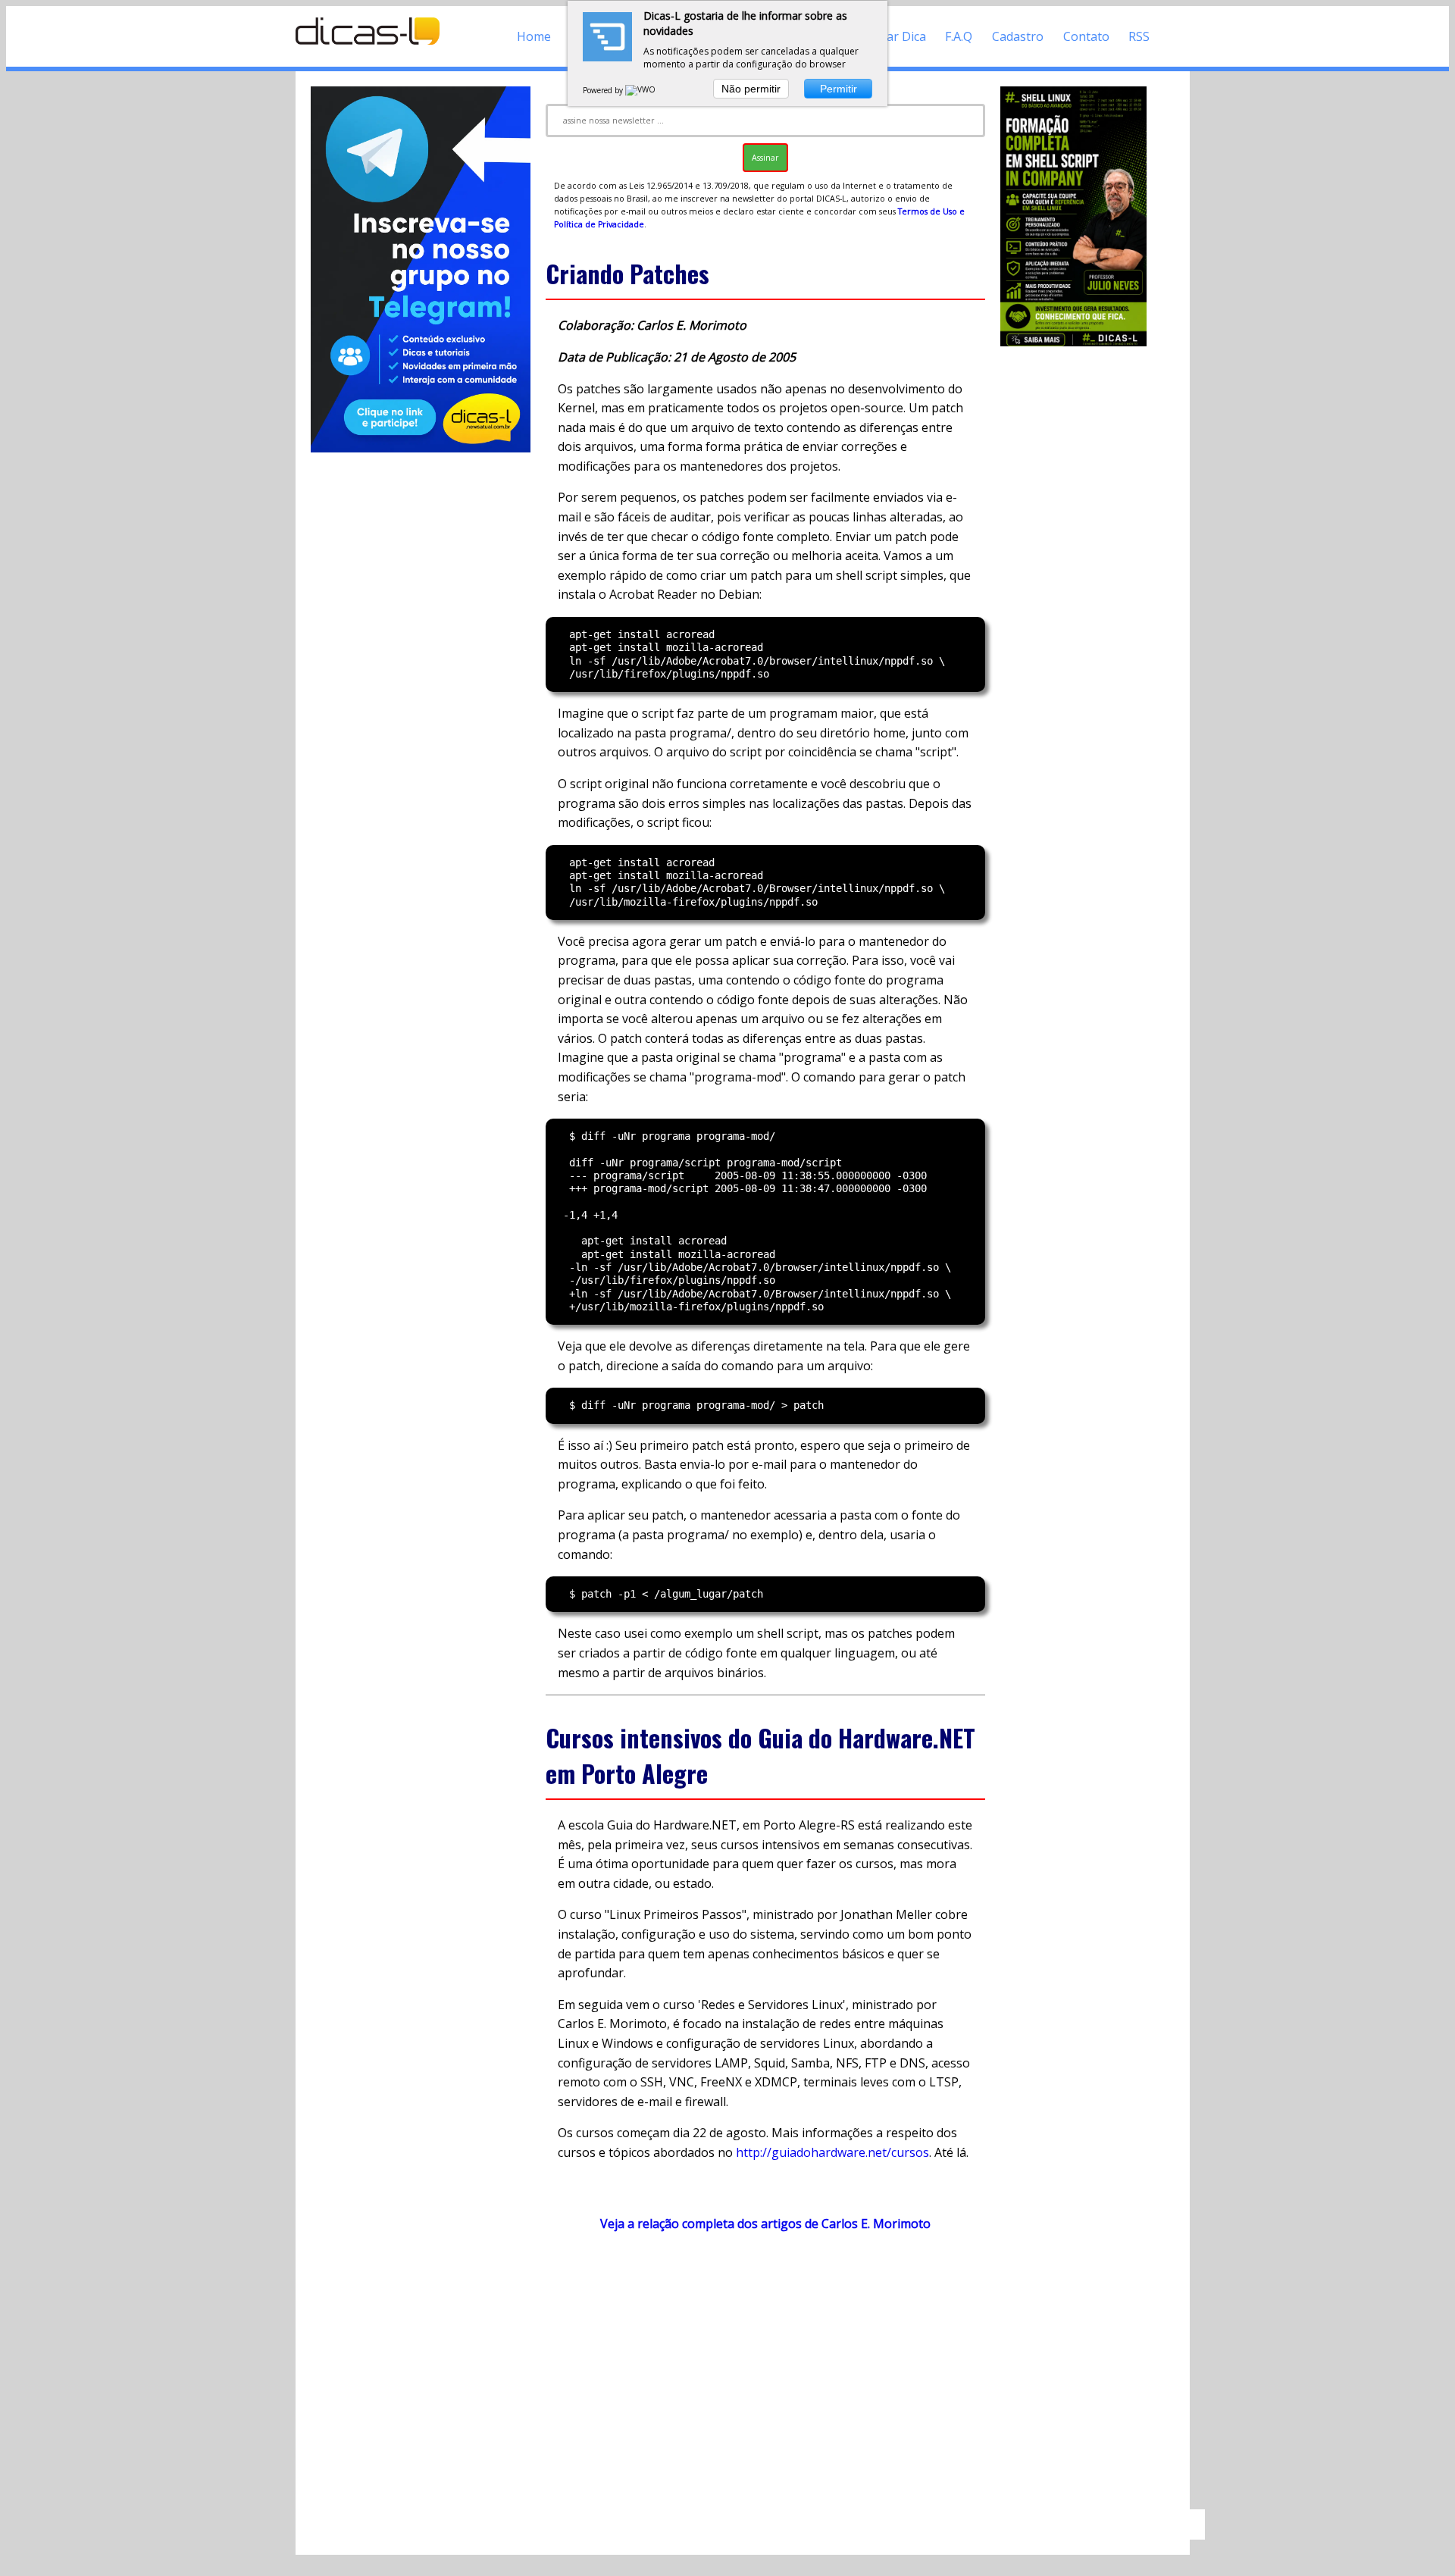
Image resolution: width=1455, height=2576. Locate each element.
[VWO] (641, 90)
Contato (1086, 36)
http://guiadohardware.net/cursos (832, 2152)
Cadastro (1018, 36)
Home (534, 36)
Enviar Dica (895, 36)
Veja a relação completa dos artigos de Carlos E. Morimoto (765, 2224)
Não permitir (751, 89)
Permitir (839, 89)
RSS (1139, 36)
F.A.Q (959, 36)
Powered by (604, 90)
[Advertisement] (765, 2377)
